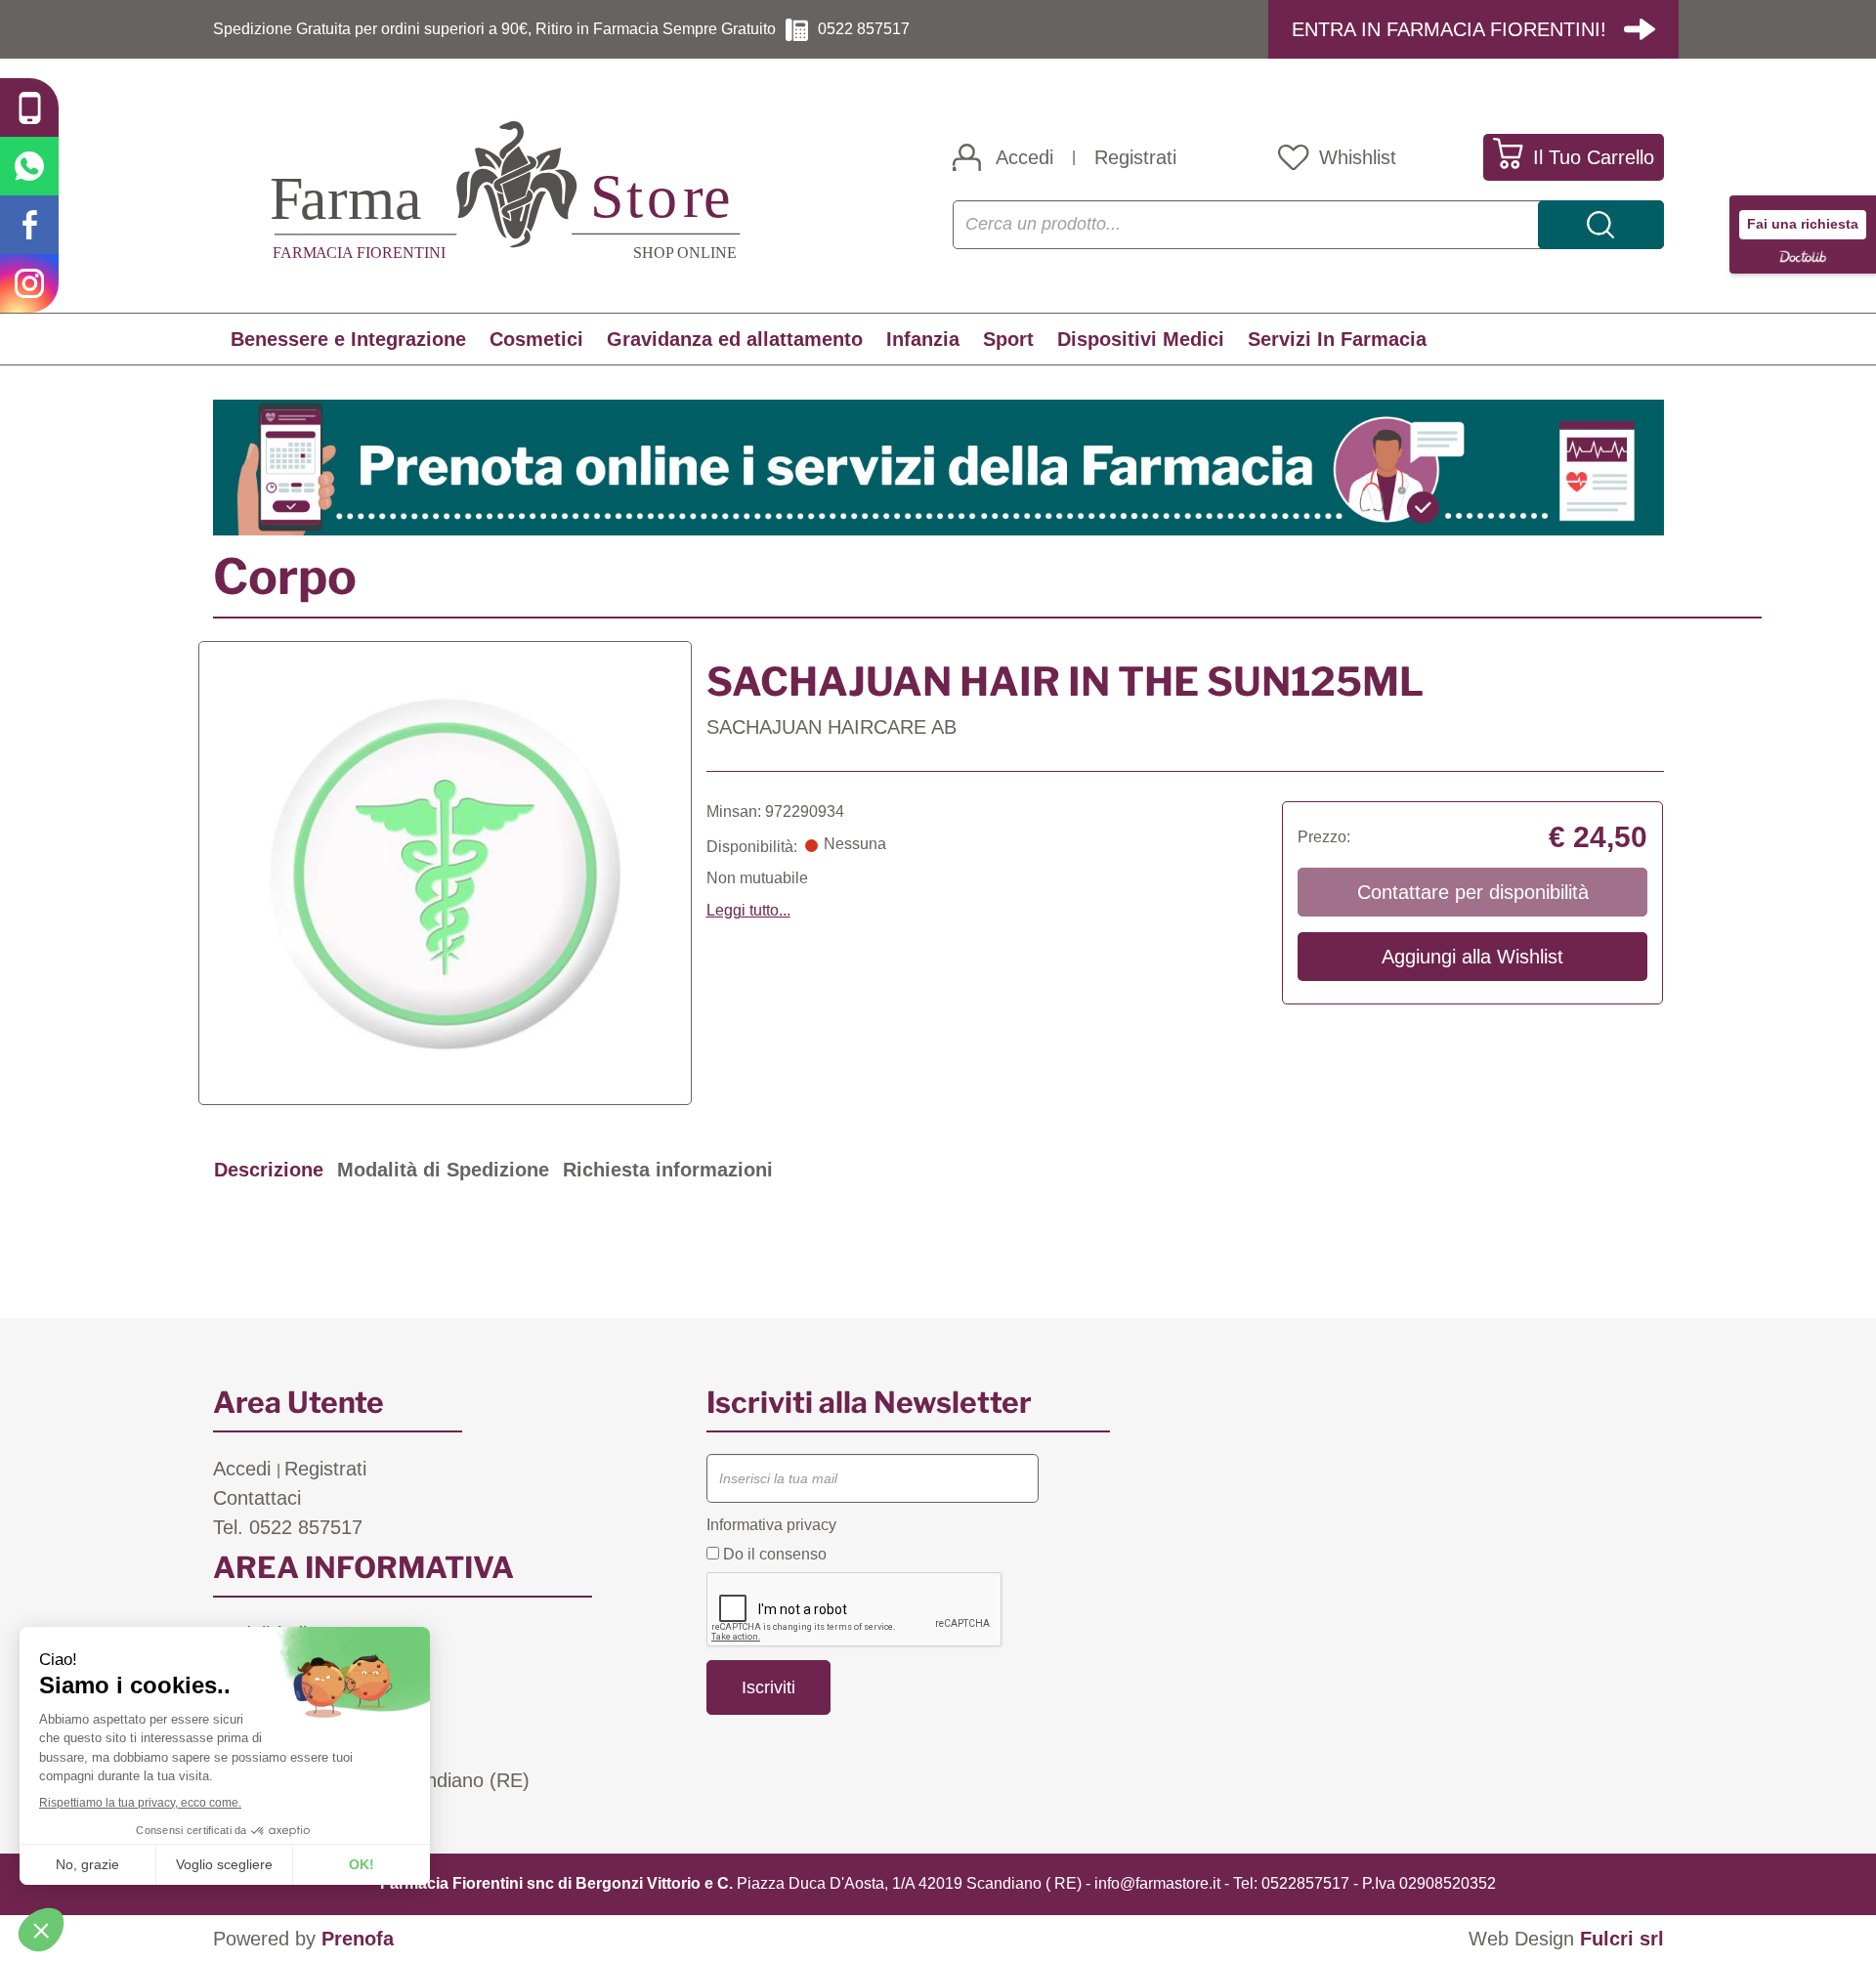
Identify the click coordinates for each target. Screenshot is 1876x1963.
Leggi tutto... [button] (748, 910)
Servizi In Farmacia (1337, 339)
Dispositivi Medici (1141, 339)
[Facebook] (29, 225)
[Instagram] (29, 283)
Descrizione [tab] (269, 1170)
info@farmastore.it (1157, 1883)
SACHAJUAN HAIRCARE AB (831, 727)
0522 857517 (864, 29)
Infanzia (923, 339)
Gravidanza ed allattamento (735, 339)
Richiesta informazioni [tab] (668, 1170)
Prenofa (358, 1939)
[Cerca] (1601, 225)
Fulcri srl (1622, 1939)
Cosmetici (536, 339)
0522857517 (1305, 1883)
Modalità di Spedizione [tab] (443, 1170)
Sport (1008, 339)
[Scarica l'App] (29, 107)
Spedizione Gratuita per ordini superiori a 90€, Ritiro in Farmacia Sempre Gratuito (494, 29)
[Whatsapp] (29, 166)
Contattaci (257, 1498)
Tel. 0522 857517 (288, 1527)
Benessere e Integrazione (348, 339)
